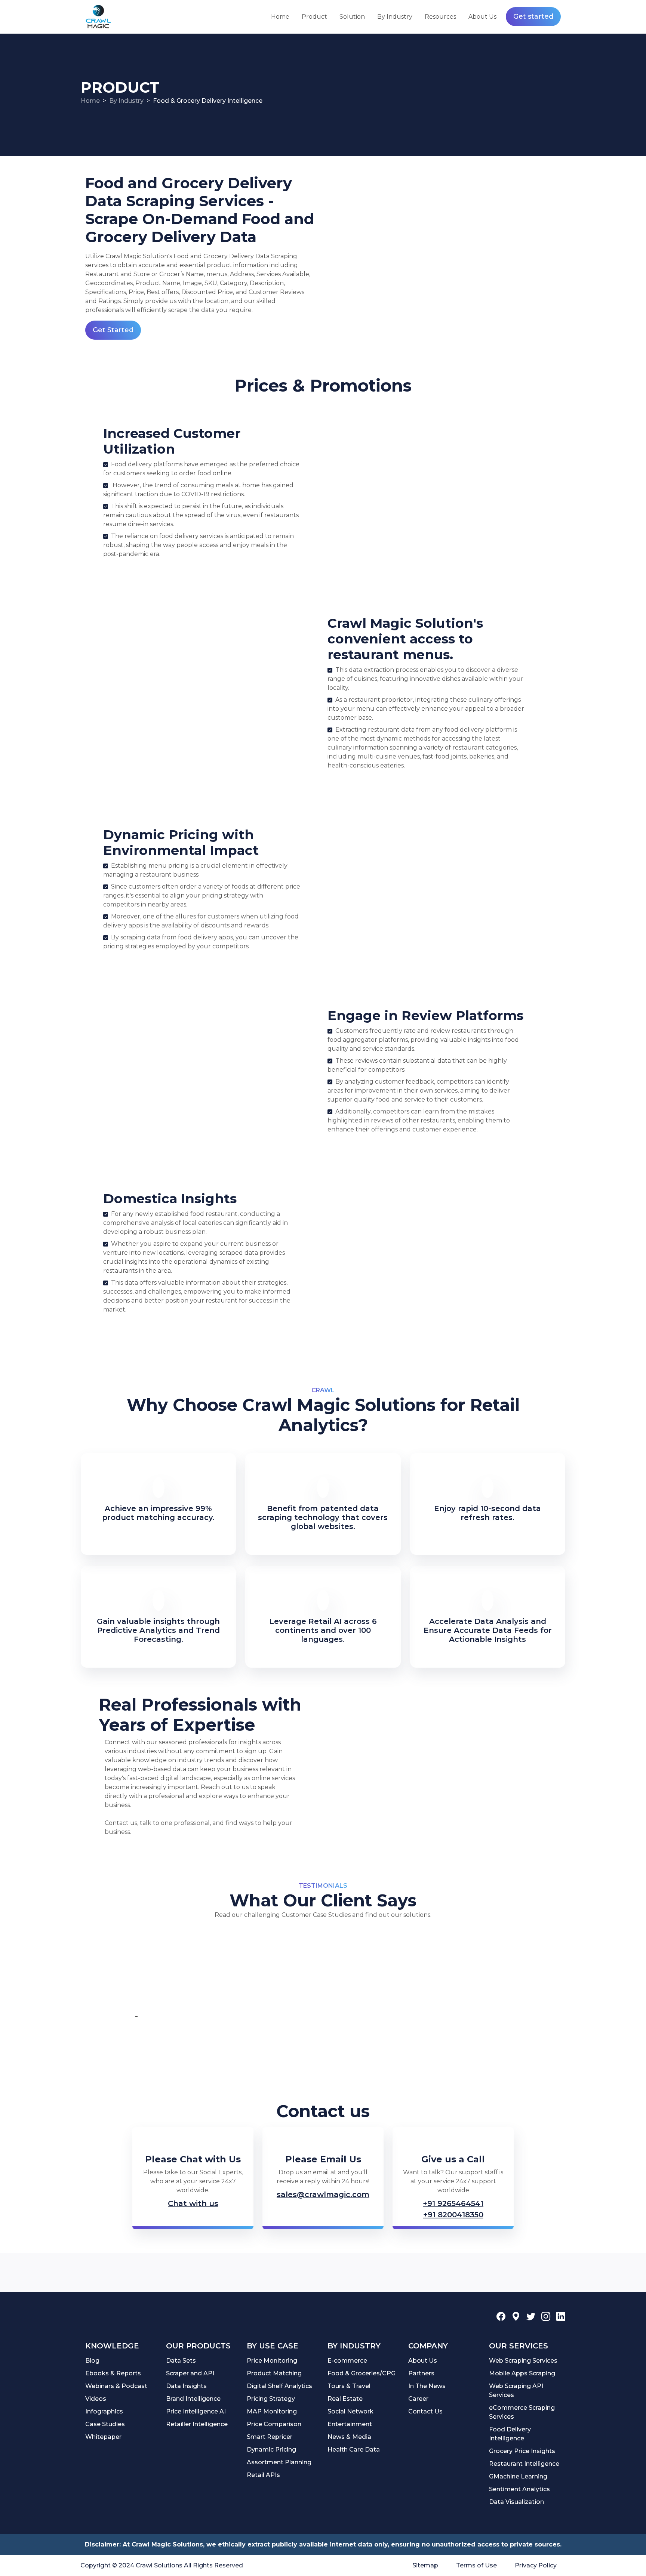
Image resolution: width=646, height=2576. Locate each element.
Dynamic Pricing (271, 2450)
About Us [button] (482, 17)
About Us (423, 2361)
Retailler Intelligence (197, 2424)
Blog (92, 2361)
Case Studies (105, 2424)
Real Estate (345, 2399)
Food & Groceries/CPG (362, 2373)
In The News (427, 2386)
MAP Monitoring (272, 2411)
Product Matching (274, 2373)
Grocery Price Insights (522, 2451)
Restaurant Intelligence (524, 2464)
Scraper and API (190, 2373)
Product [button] (314, 17)
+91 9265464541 (453, 2203)
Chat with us (193, 2203)
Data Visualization (516, 2502)
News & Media (349, 2437)
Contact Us (425, 2411)
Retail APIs (263, 2475)
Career (418, 2399)
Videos (96, 2399)
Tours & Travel (349, 2386)
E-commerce (347, 2361)
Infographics (104, 2411)
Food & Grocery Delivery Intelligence (208, 101)
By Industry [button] (395, 17)
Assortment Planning (279, 2462)
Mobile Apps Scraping (522, 2373)
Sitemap (425, 2565)
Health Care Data (354, 2450)
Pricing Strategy (271, 2399)
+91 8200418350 (453, 2215)
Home (280, 17)
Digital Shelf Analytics (279, 2386)
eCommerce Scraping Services (522, 2412)
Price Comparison (274, 2424)
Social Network (350, 2411)
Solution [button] (352, 17)
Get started (533, 16)
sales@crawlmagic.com (323, 2194)
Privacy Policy (536, 2565)
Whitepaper (103, 2437)
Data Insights (186, 2386)
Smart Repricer (270, 2437)
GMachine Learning (518, 2476)
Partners (421, 2373)
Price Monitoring (272, 2361)
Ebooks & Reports (113, 2373)
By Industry (126, 101)
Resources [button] (440, 17)
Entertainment (350, 2424)
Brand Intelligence (193, 2399)
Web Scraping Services (523, 2361)
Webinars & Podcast (116, 2386)
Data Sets (181, 2361)
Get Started (113, 330)
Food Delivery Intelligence (510, 2434)
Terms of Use (476, 2565)
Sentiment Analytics (519, 2489)
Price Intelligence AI (196, 2411)
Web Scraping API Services (516, 2390)
